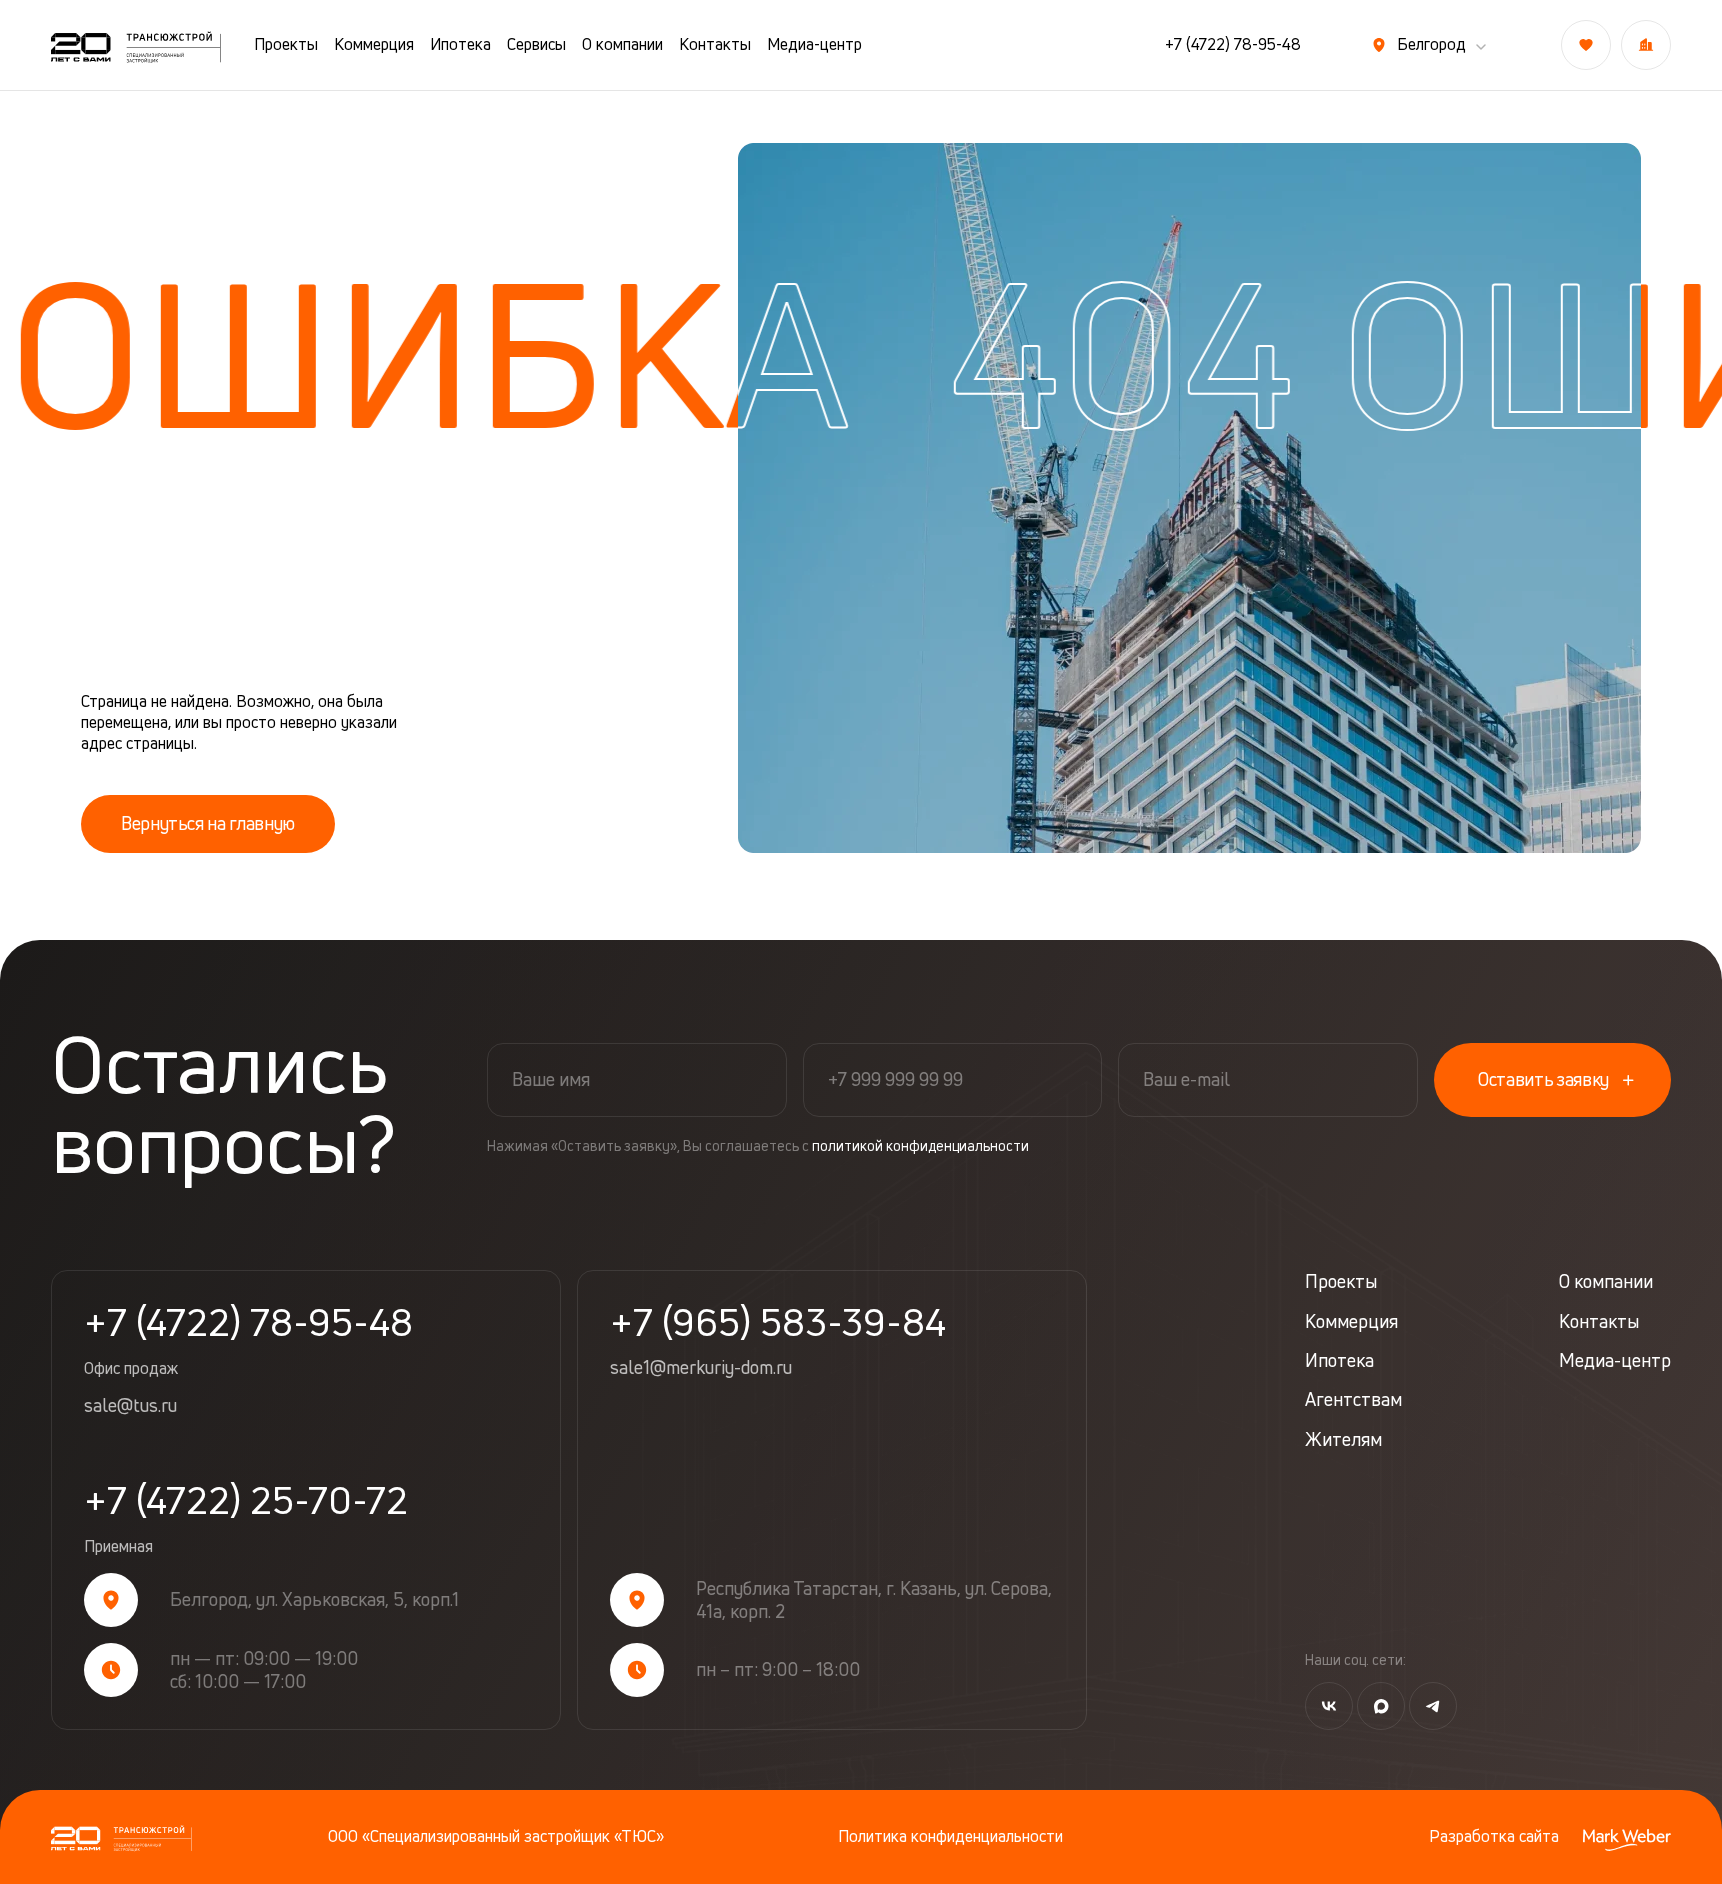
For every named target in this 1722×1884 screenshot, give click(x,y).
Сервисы (536, 44)
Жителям (1343, 1439)
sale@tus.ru (130, 1406)
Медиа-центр (814, 44)
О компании (622, 44)
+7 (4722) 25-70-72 (246, 1519)
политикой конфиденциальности (920, 1145)
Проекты (286, 44)
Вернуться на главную (208, 823)
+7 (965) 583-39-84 (778, 1322)
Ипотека (460, 44)
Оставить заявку (1543, 1079)
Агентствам (1353, 1399)
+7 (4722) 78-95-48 (1233, 44)
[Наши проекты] (1646, 45)
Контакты (715, 44)
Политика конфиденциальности (950, 1836)
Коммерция (374, 44)
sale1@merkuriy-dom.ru (701, 1368)
